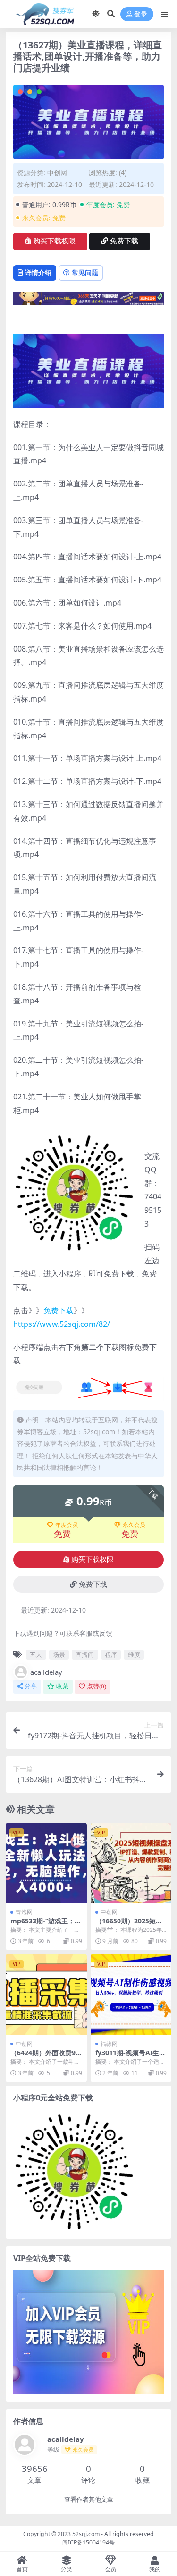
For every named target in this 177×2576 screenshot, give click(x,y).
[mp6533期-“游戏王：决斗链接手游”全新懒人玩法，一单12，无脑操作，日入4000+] (46, 1863)
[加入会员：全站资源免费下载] (88, 301)
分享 (31, 1686)
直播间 (85, 1655)
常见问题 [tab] (85, 272)
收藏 (62, 1686)
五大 (36, 1655)
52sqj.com (86, 2534)
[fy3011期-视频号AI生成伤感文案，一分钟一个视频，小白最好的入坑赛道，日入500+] (131, 1995)
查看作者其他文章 (89, 2499)
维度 (134, 1655)
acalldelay (46, 1672)
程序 (111, 1655)
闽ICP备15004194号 (88, 2542)
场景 (59, 1655)
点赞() (97, 1686)
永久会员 (134, 1525)
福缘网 (109, 2044)
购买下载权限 (54, 241)
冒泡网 (24, 1912)
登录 (141, 14)
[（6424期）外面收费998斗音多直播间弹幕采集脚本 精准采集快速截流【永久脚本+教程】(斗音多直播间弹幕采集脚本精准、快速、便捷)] (46, 1995)
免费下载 (124, 241)
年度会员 (67, 1525)
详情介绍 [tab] (38, 272)
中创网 (57, 173)
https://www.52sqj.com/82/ (62, 1324)
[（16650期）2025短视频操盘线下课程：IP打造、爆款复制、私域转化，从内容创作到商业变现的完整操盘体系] (131, 1863)
